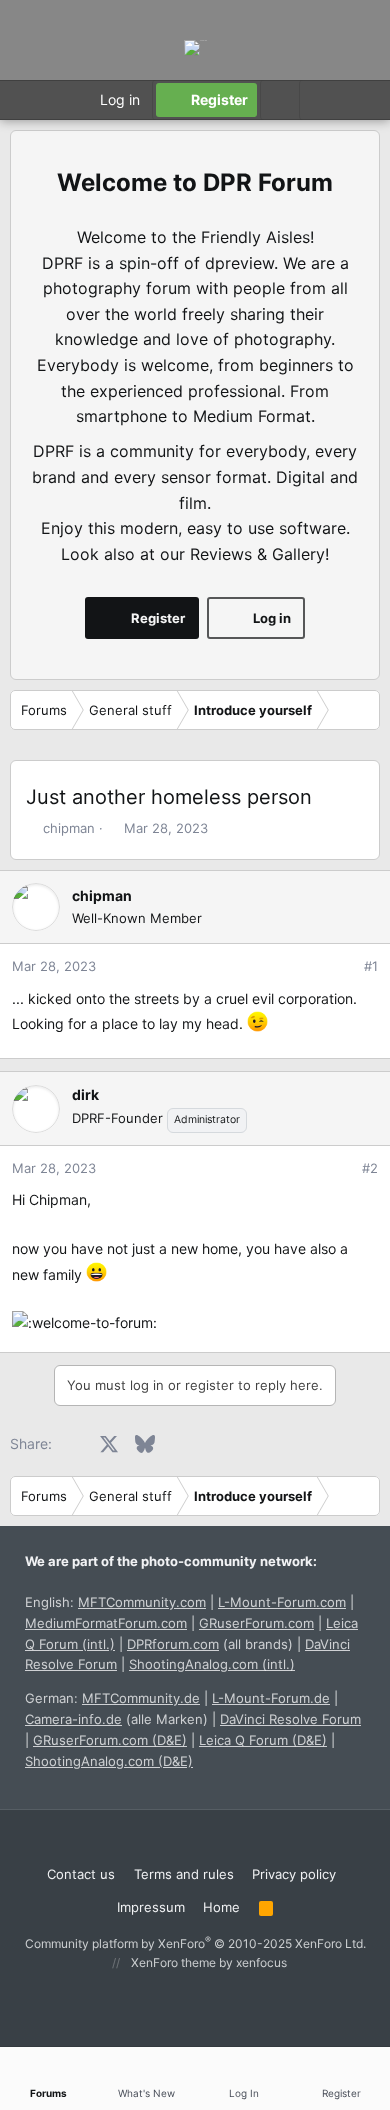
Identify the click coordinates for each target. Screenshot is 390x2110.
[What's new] (359, 100)
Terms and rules (184, 1874)
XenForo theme (173, 1962)
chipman (69, 828)
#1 (371, 966)
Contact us (81, 1874)
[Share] (343, 966)
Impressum (151, 1907)
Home (221, 1907)
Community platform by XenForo (195, 1943)
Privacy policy (294, 1874)
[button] (318, 100)
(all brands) (210, 1644)
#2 (370, 1168)
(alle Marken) (116, 1719)
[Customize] (279, 100)
